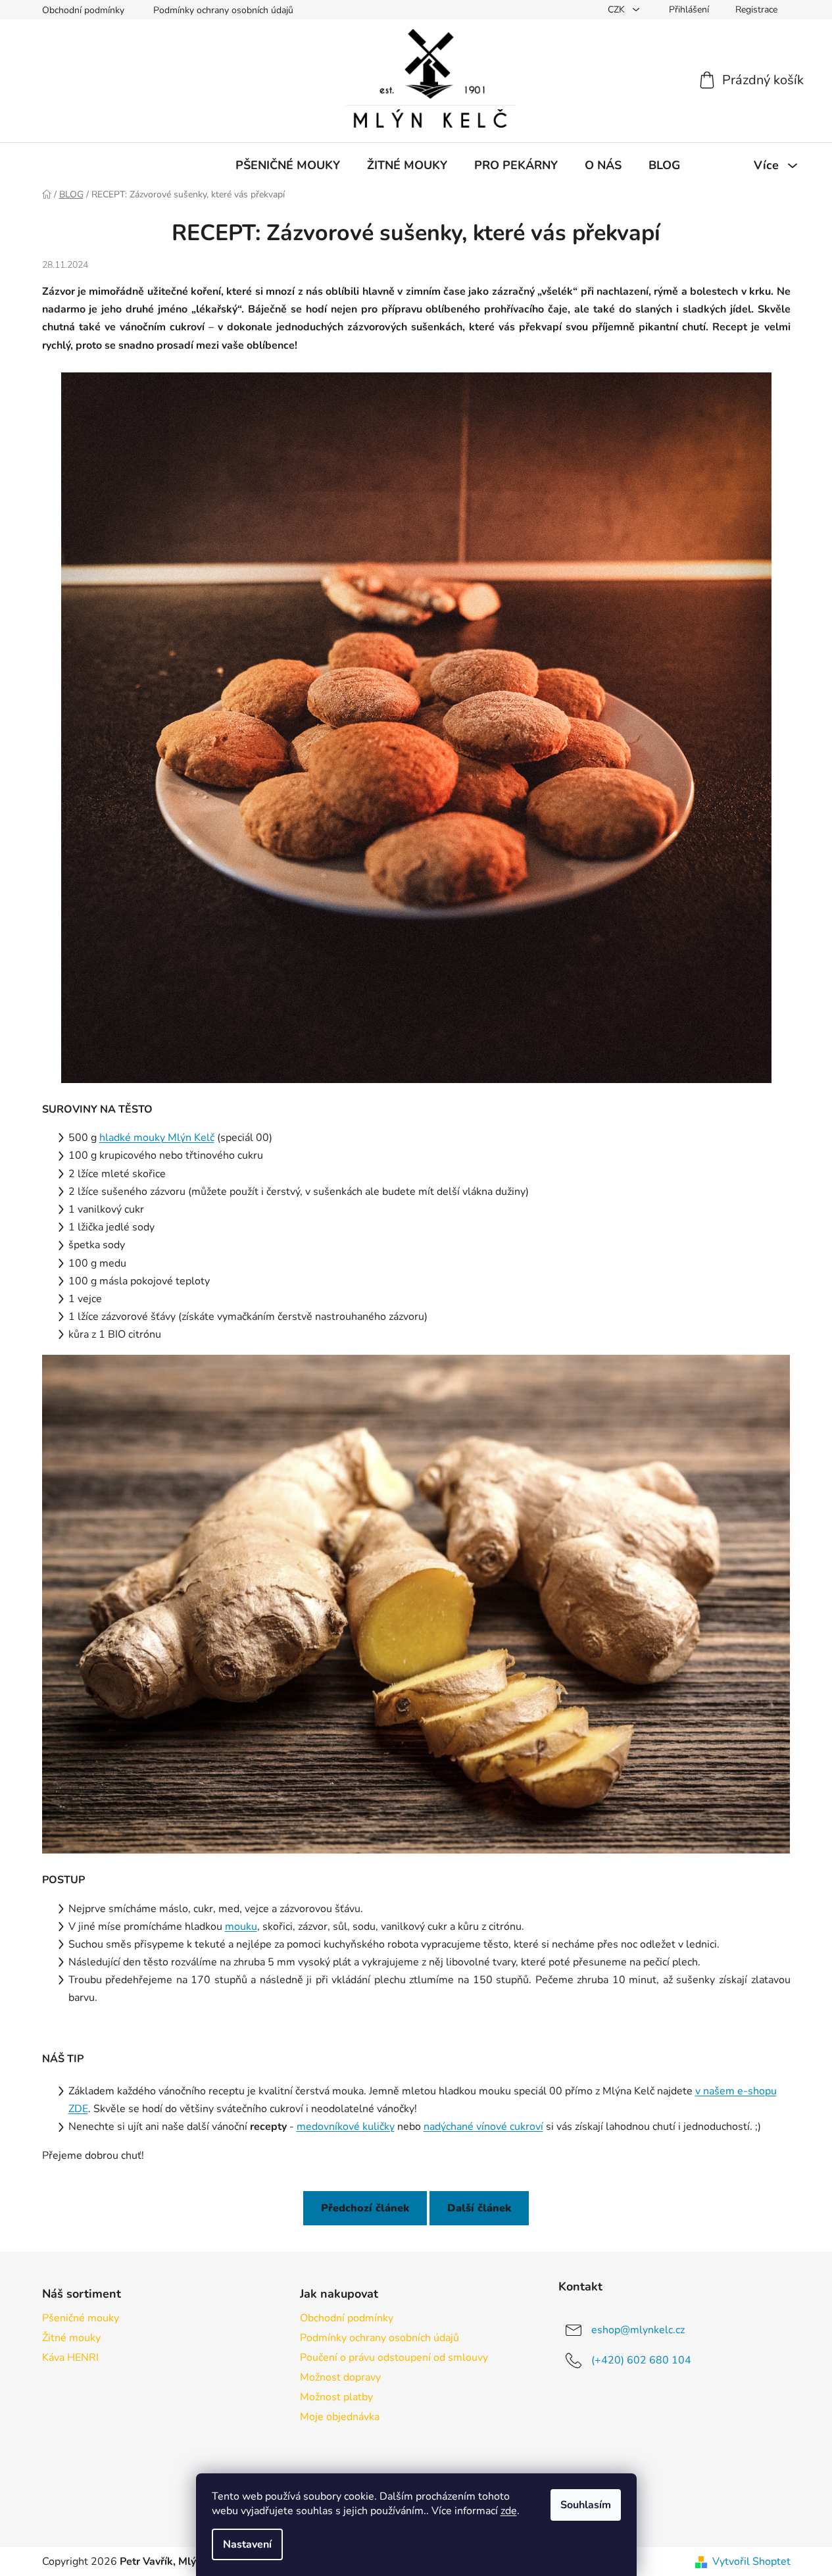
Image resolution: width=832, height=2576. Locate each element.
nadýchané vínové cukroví (483, 2127)
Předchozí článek (365, 2208)
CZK (618, 10)
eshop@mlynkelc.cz (638, 2329)
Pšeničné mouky (81, 2318)
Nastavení (247, 2544)
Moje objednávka (340, 2417)
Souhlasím (586, 2505)
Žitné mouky (71, 2338)
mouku (241, 1927)
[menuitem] (288, 165)
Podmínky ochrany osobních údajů (223, 10)
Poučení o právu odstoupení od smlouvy (394, 2358)
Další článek (479, 2208)
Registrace (756, 10)
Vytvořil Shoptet (751, 2562)
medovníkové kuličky (346, 2127)
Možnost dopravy (340, 2377)
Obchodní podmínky (83, 10)
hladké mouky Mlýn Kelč (157, 1138)
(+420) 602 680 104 (641, 2360)
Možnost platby (336, 2397)
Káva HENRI (70, 2358)
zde (509, 2511)
